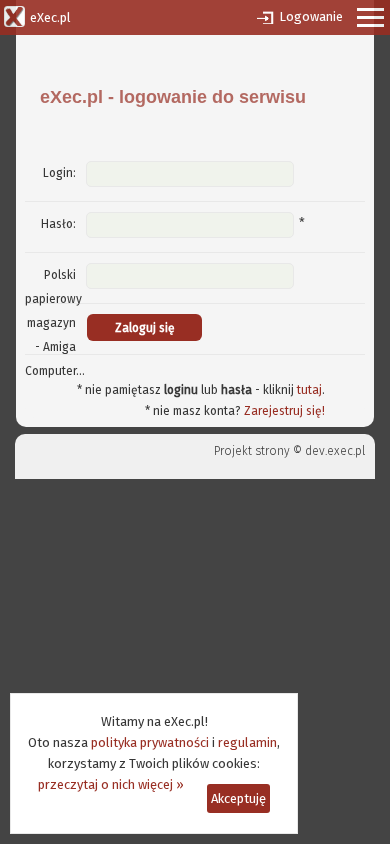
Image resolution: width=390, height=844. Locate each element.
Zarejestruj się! (284, 411)
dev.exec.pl (335, 451)
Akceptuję (238, 798)
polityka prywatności (150, 742)
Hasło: (58, 224)
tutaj (309, 390)
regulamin (247, 742)
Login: (59, 173)
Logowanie (311, 16)
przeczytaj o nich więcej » (111, 784)
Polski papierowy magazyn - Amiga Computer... (55, 323)
